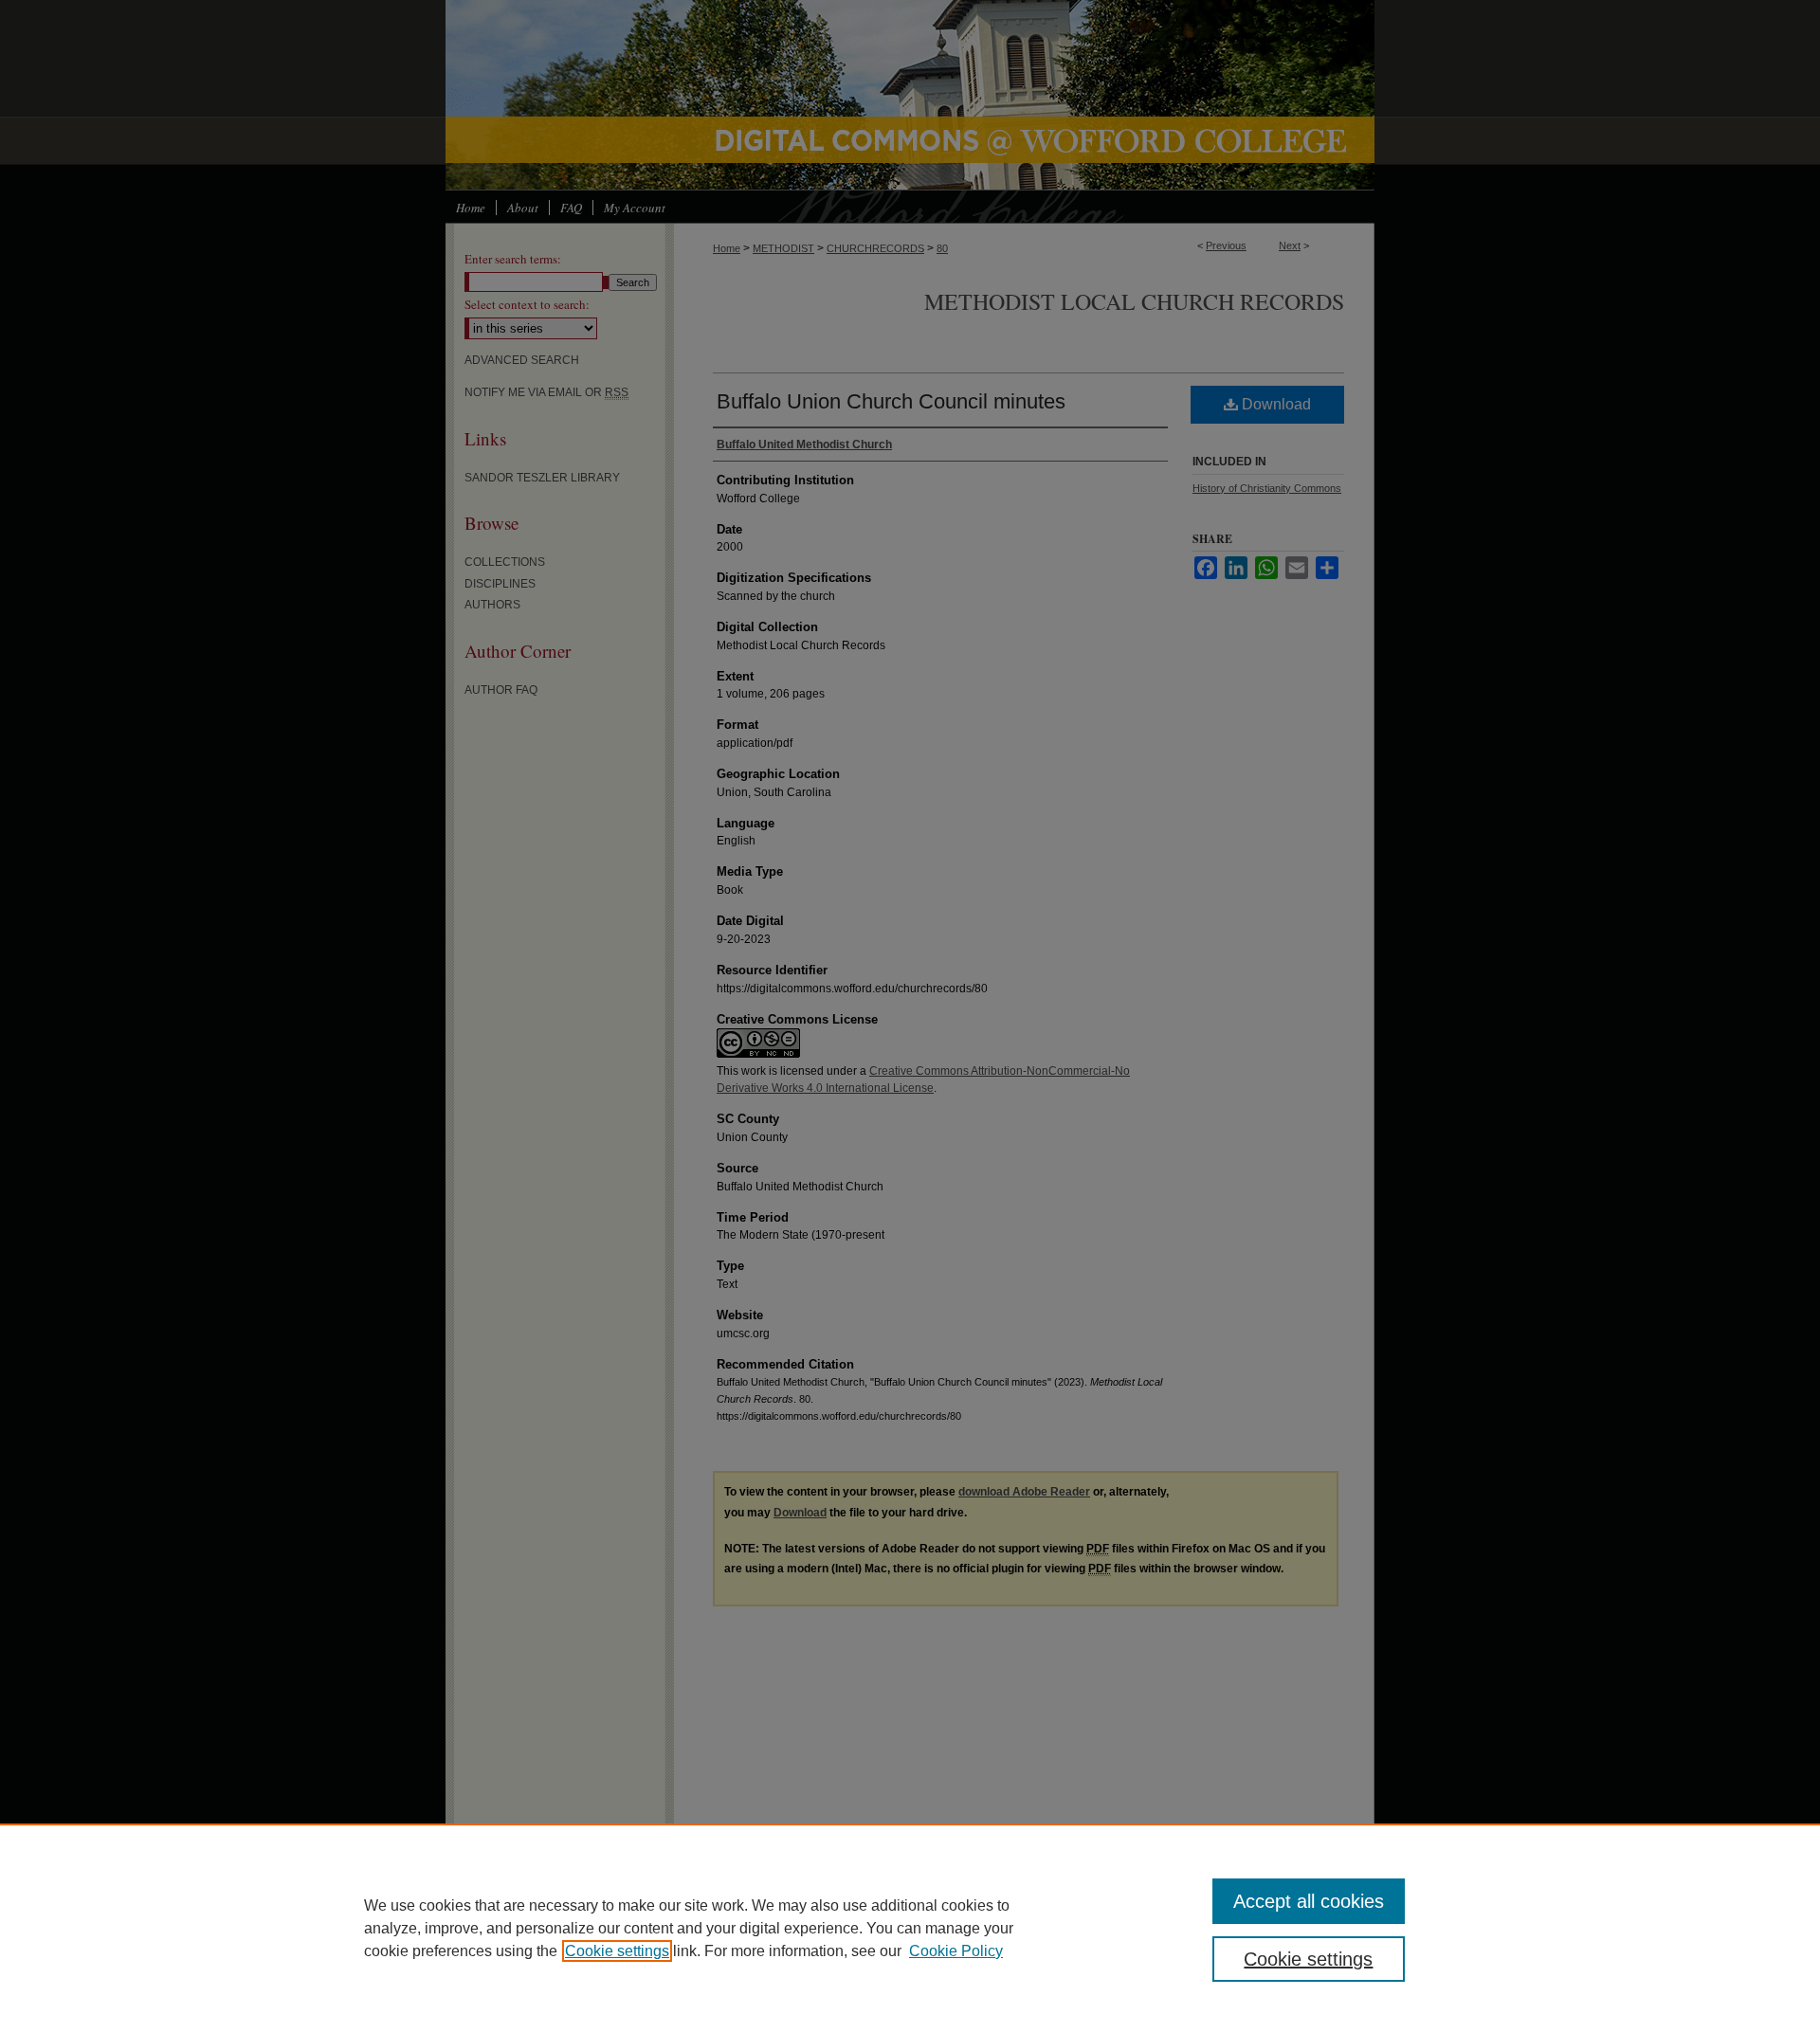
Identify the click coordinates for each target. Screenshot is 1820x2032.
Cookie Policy (956, 1951)
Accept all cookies (1309, 1901)
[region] (910, 1928)
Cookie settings (617, 1951)
